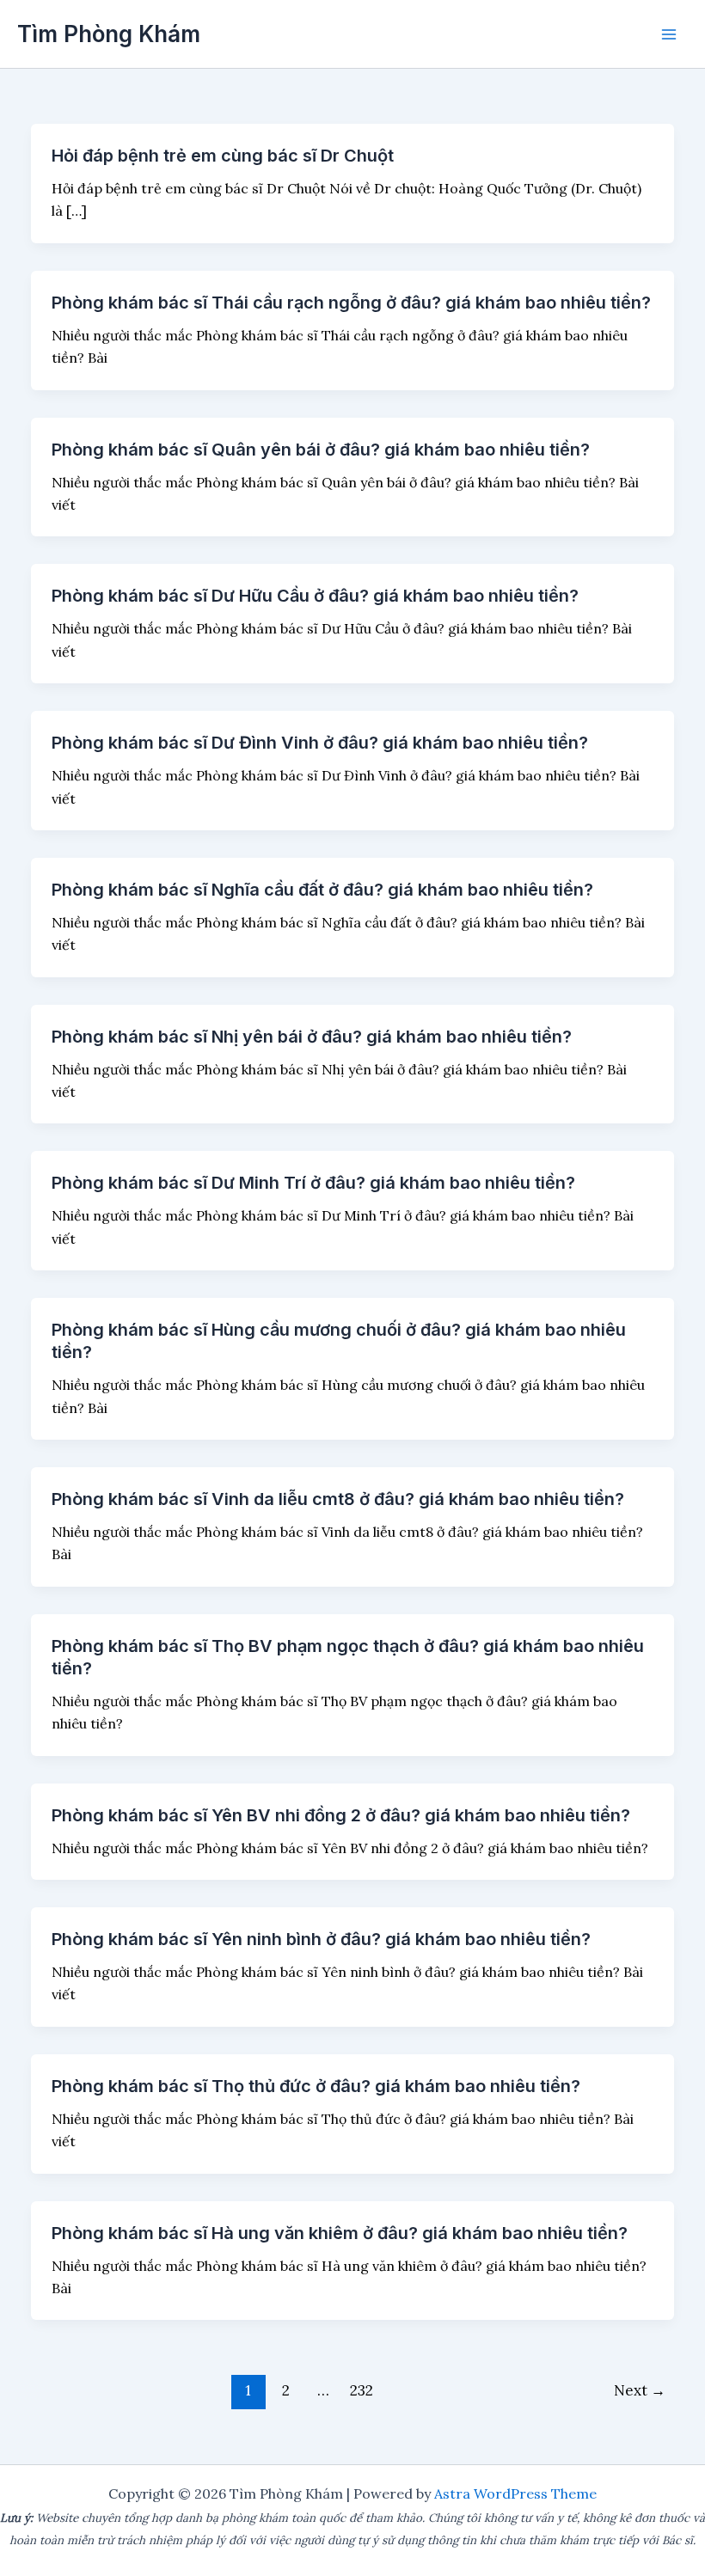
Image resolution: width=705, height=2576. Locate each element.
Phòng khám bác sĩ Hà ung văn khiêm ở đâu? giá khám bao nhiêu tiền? (340, 2233)
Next (640, 2390)
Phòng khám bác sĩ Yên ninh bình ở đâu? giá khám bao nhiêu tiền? (321, 1939)
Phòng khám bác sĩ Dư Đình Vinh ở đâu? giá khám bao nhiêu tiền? (320, 743)
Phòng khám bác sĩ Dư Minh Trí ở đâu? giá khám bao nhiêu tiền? (313, 1183)
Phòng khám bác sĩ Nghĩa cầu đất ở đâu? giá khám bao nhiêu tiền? (322, 890)
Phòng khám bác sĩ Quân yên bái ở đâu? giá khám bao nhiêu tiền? (321, 450)
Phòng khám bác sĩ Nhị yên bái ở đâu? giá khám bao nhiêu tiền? (312, 1037)
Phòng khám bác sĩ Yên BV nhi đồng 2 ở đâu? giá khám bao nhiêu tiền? (341, 1815)
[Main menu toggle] (669, 34)
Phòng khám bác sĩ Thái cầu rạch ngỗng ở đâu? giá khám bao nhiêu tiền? (351, 303)
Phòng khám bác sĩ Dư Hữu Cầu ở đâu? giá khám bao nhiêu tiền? (315, 596)
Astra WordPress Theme (515, 2493)
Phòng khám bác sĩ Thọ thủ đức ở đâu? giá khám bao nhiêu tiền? (316, 2086)
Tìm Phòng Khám (109, 34)
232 (362, 2390)
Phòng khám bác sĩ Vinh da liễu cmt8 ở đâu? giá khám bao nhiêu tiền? (338, 1499)
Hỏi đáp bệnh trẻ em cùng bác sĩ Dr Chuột (223, 156)
